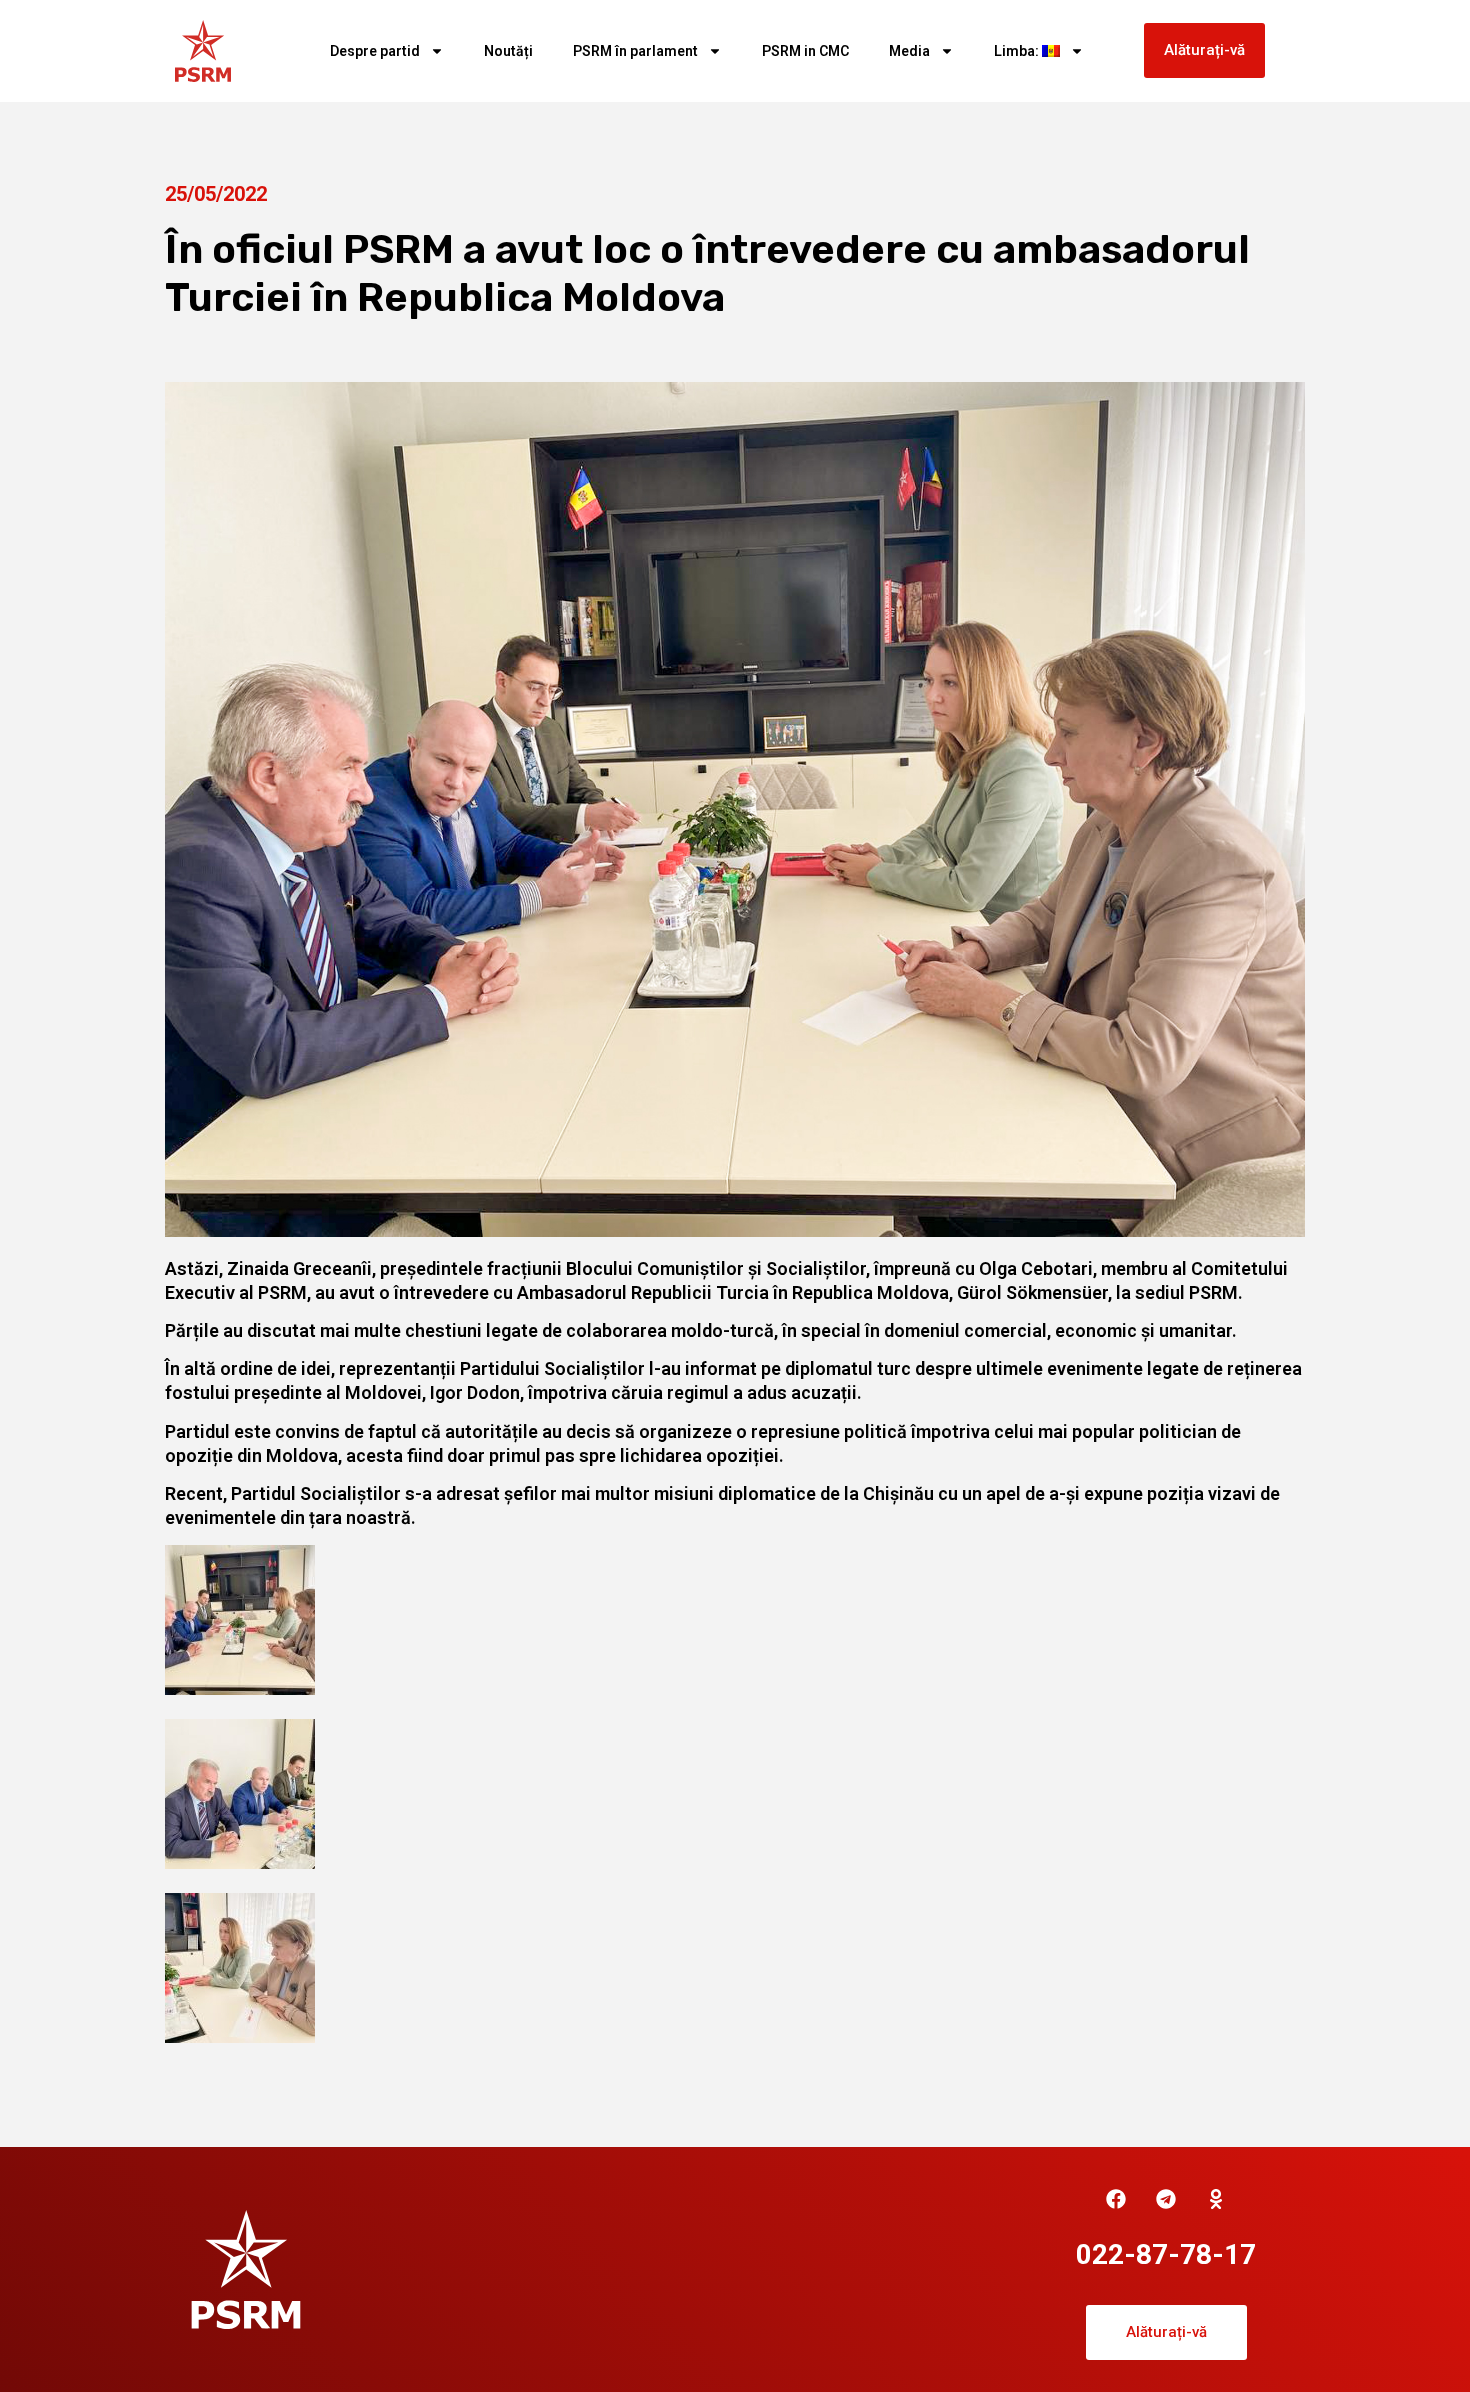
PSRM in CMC (805, 51)
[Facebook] (1116, 2199)
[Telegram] (1166, 2199)
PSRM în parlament (635, 51)
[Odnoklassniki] (1216, 2199)
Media (909, 51)
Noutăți (508, 51)
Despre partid (375, 51)
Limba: (1018, 51)
